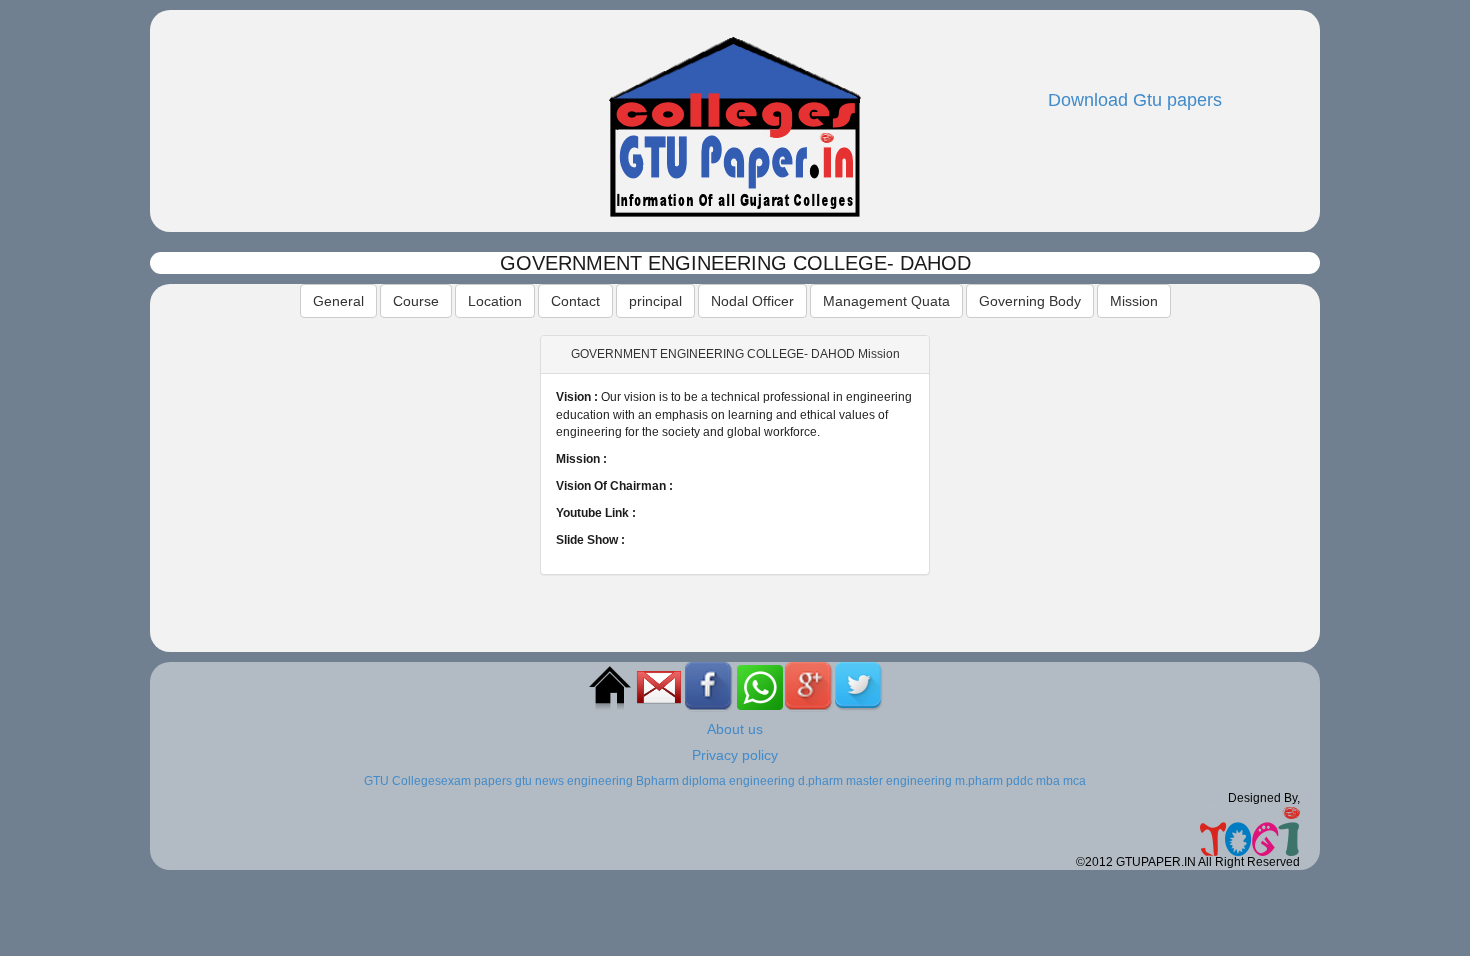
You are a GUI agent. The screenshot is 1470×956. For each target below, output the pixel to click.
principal (655, 301)
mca (1074, 781)
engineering (600, 781)
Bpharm (657, 781)
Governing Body (1030, 301)
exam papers (476, 781)
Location (495, 301)
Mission (1134, 301)
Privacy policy (735, 755)
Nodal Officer (752, 301)
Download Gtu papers (1135, 100)
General (338, 301)
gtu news (539, 781)
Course (416, 301)
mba (1048, 781)
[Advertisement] (345, 458)
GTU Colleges (402, 781)
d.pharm (820, 781)
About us (735, 729)
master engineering (899, 781)
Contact (575, 301)
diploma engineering (738, 781)
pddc (1019, 781)
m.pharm (979, 781)
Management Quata (886, 301)
